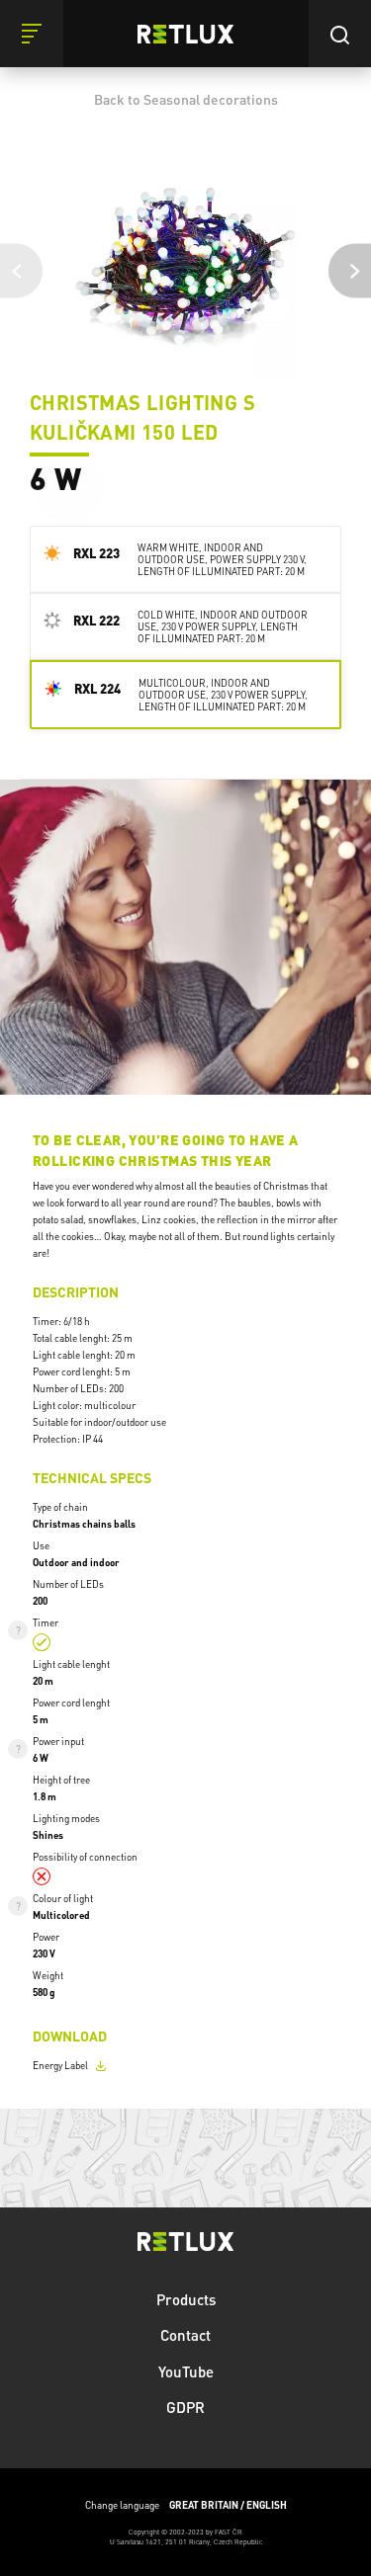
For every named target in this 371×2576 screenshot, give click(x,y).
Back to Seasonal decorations (186, 99)
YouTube (186, 2371)
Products (186, 2299)
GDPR (185, 2407)
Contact (185, 2335)
